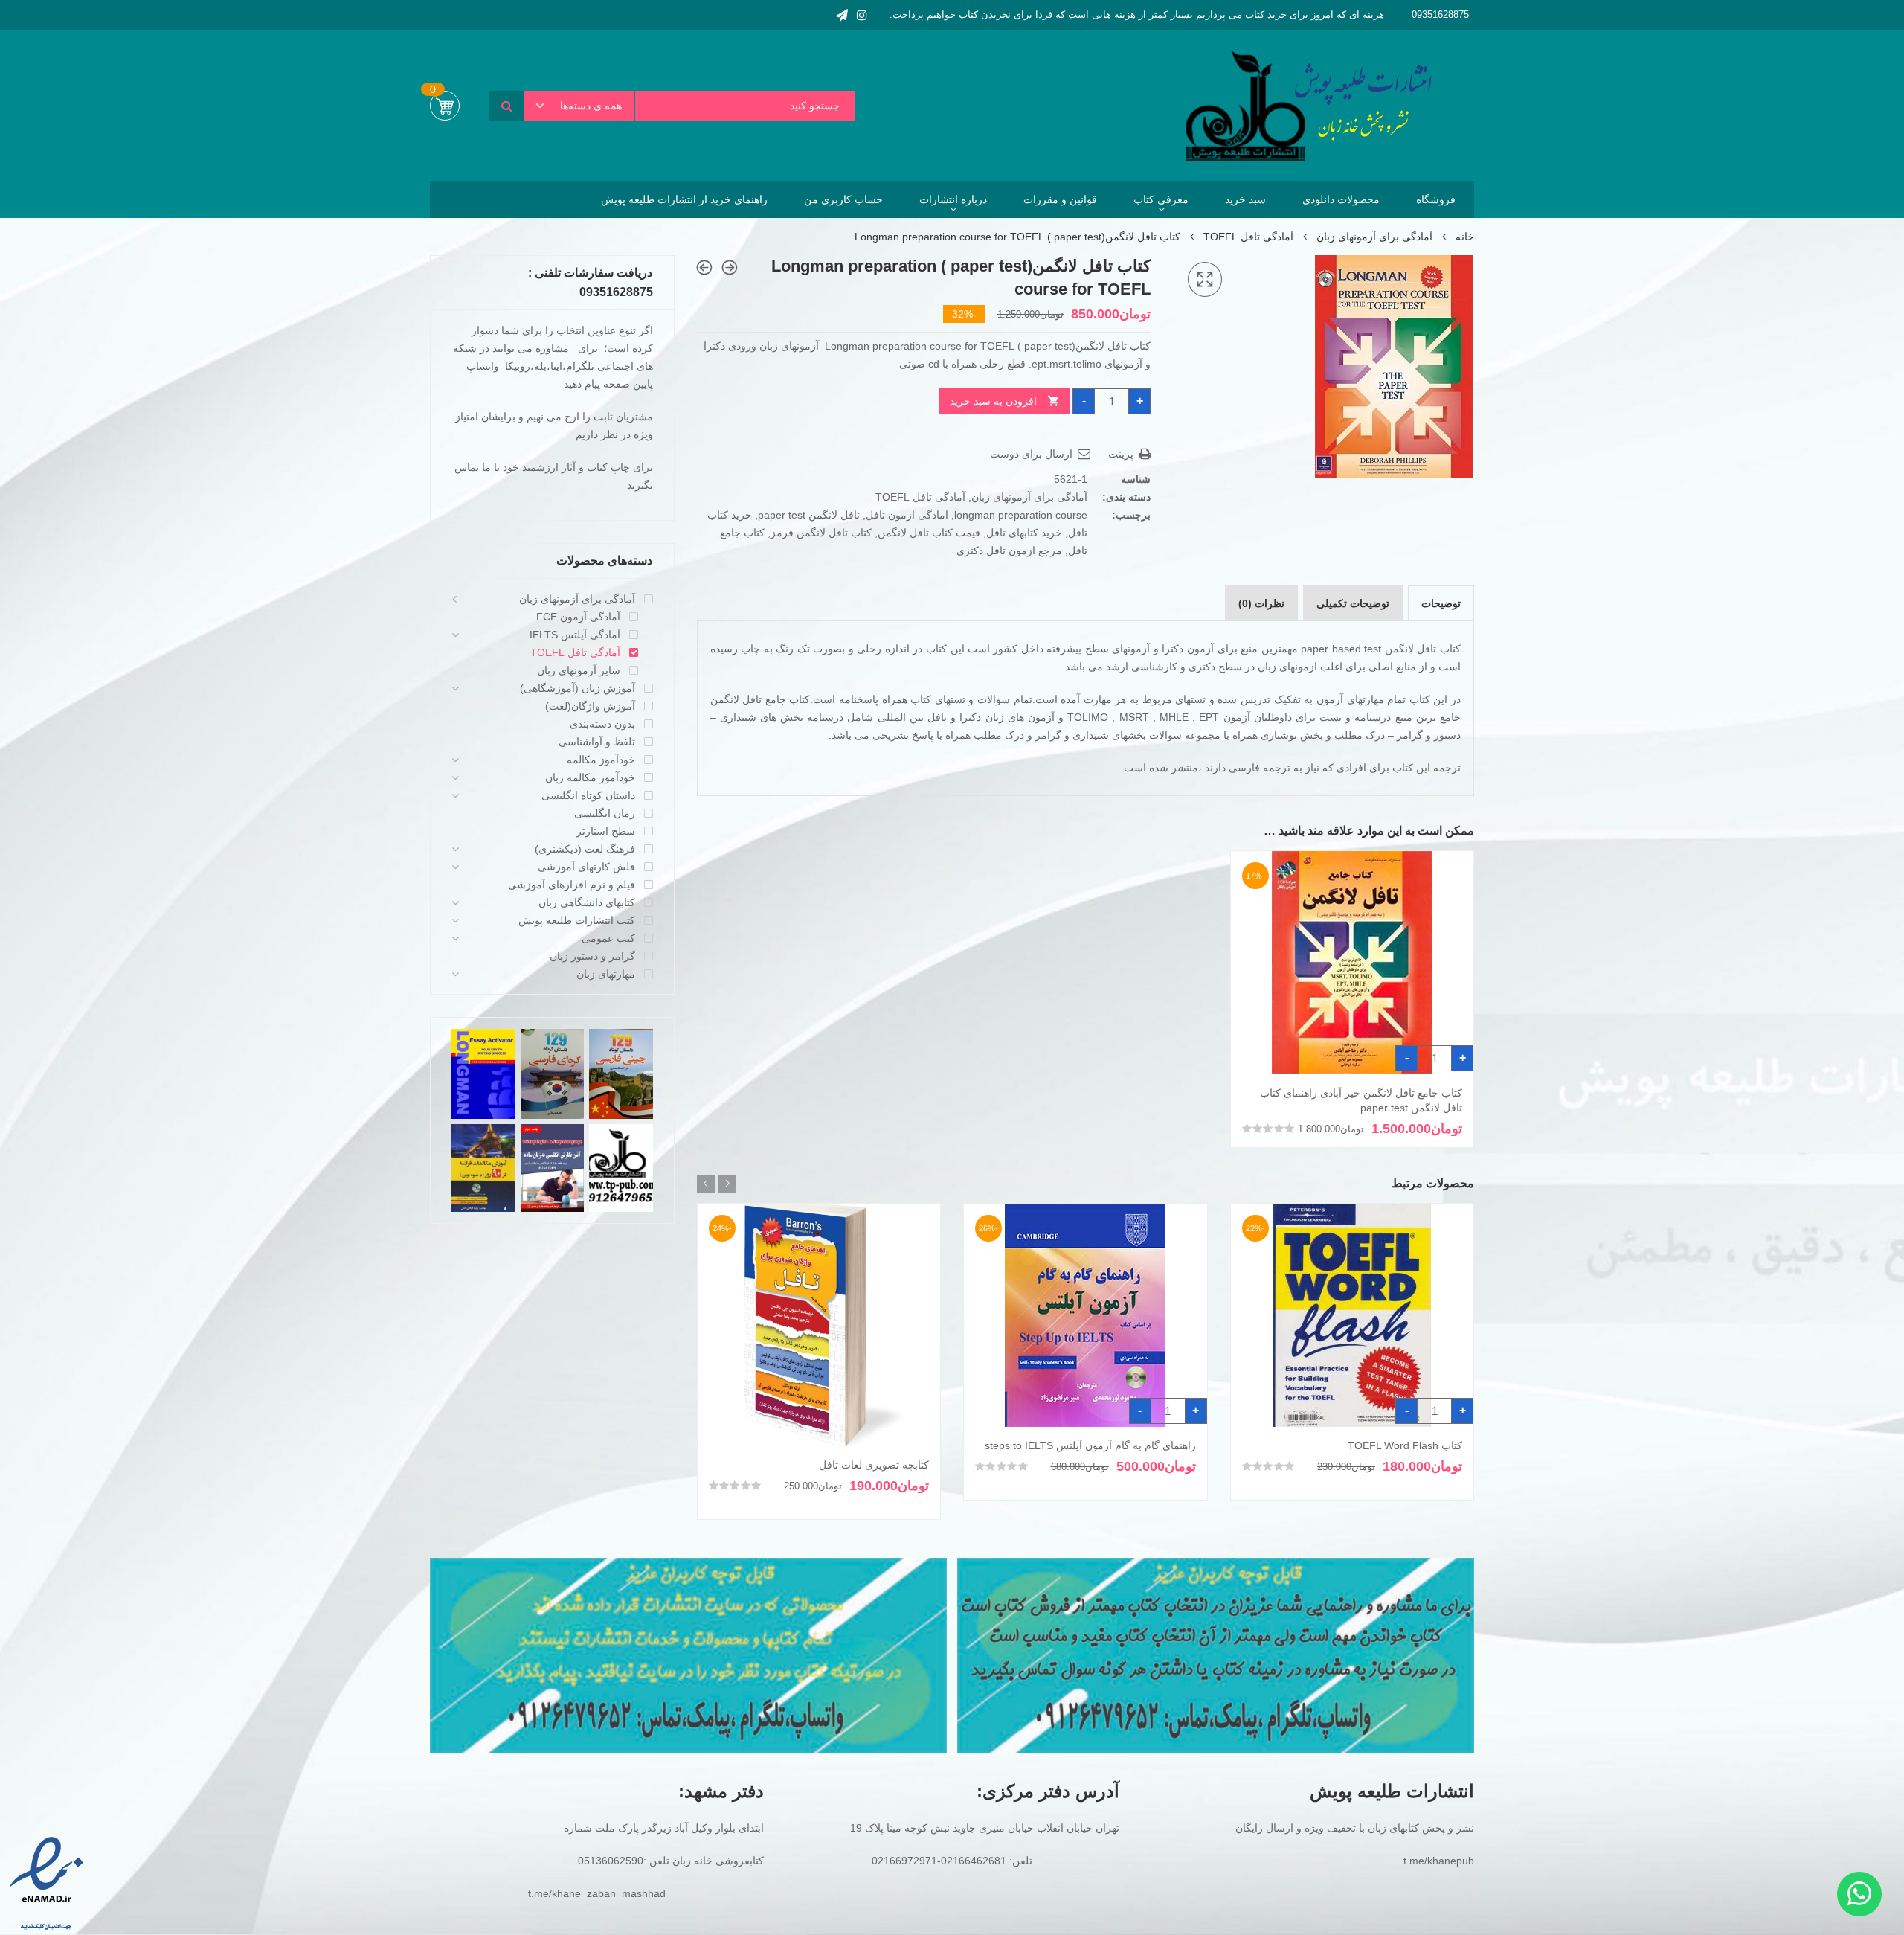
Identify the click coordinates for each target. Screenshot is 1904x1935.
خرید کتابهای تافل (1024, 533)
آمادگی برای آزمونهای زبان (1374, 237)
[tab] (1441, 603)
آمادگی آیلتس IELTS (575, 635)
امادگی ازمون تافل (907, 515)
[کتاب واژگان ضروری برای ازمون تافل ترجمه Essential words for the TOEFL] (730, 267)
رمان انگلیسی (605, 813)
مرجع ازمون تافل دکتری (1009, 551)
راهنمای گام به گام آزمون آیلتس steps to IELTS (1090, 1445)
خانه (1465, 237)
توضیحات (1441, 603)
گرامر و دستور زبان (592, 956)
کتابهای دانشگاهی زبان (587, 902)
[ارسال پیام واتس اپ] (1859, 1894)
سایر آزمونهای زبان (579, 670)
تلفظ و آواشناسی (597, 742)
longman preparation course (1021, 515)
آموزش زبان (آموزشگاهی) (578, 688)
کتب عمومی (608, 938)
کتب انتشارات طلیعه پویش (577, 920)
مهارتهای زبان (606, 974)
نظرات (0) (1261, 603)
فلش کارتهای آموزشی (586, 867)
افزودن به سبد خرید (993, 401)
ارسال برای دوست (1033, 454)
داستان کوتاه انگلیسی (588, 795)
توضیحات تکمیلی (1353, 603)
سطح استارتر (606, 831)
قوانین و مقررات (1060, 199)
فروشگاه (1436, 199)
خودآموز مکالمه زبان (590, 777)
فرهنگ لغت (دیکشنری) (585, 849)
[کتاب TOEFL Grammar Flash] (704, 267)
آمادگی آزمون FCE (578, 617)
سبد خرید (1245, 199)
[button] (1205, 280)
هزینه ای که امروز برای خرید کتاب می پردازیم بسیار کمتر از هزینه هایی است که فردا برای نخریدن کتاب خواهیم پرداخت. (1137, 15)
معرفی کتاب (1161, 199)
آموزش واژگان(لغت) (590, 706)
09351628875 (1440, 15)
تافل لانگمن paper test (809, 515)
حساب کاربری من (843, 199)
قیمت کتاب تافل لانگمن (929, 533)
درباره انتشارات (953, 199)
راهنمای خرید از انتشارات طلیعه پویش (684, 199)
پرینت (1122, 454)
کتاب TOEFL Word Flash (1405, 1445)
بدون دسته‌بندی (602, 724)
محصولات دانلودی (1341, 199)
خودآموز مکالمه (601, 760)
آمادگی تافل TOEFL (1248, 237)
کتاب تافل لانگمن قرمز (821, 533)
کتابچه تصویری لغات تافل (874, 1465)
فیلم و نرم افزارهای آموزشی (572, 885)
